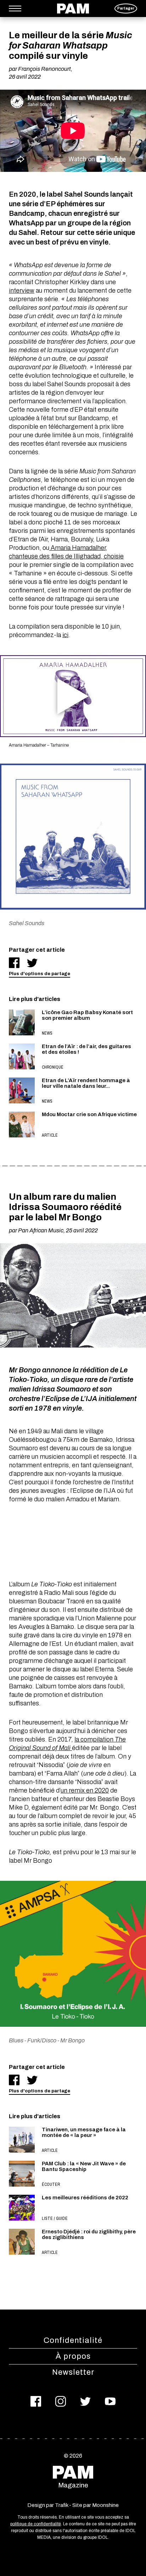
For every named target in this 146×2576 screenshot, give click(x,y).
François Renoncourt (44, 69)
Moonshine (105, 2505)
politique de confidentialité (36, 2524)
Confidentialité (73, 2340)
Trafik (61, 2505)
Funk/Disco (42, 2040)
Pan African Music (41, 1230)
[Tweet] (32, 963)
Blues (16, 2040)
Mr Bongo (72, 2040)
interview (22, 291)
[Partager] (14, 963)
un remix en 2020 (85, 1790)
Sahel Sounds (27, 923)
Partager (126, 8)
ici (65, 635)
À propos (73, 2356)
